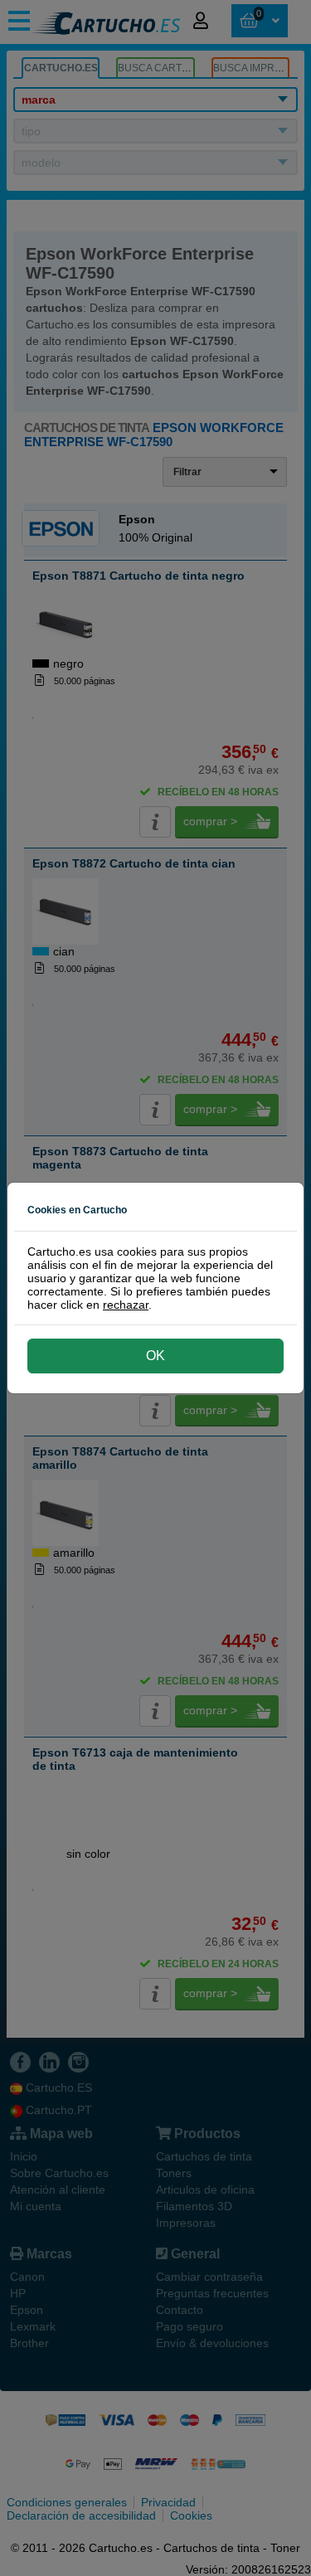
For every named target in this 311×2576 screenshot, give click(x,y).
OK (155, 1356)
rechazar (126, 1305)
